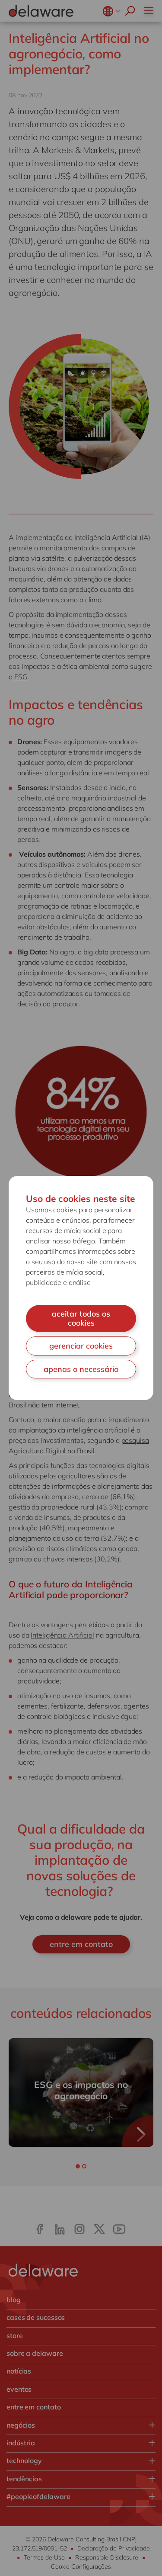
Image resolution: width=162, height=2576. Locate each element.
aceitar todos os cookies (81, 1319)
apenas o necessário (81, 1369)
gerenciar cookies (81, 1346)
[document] (81, 1288)
